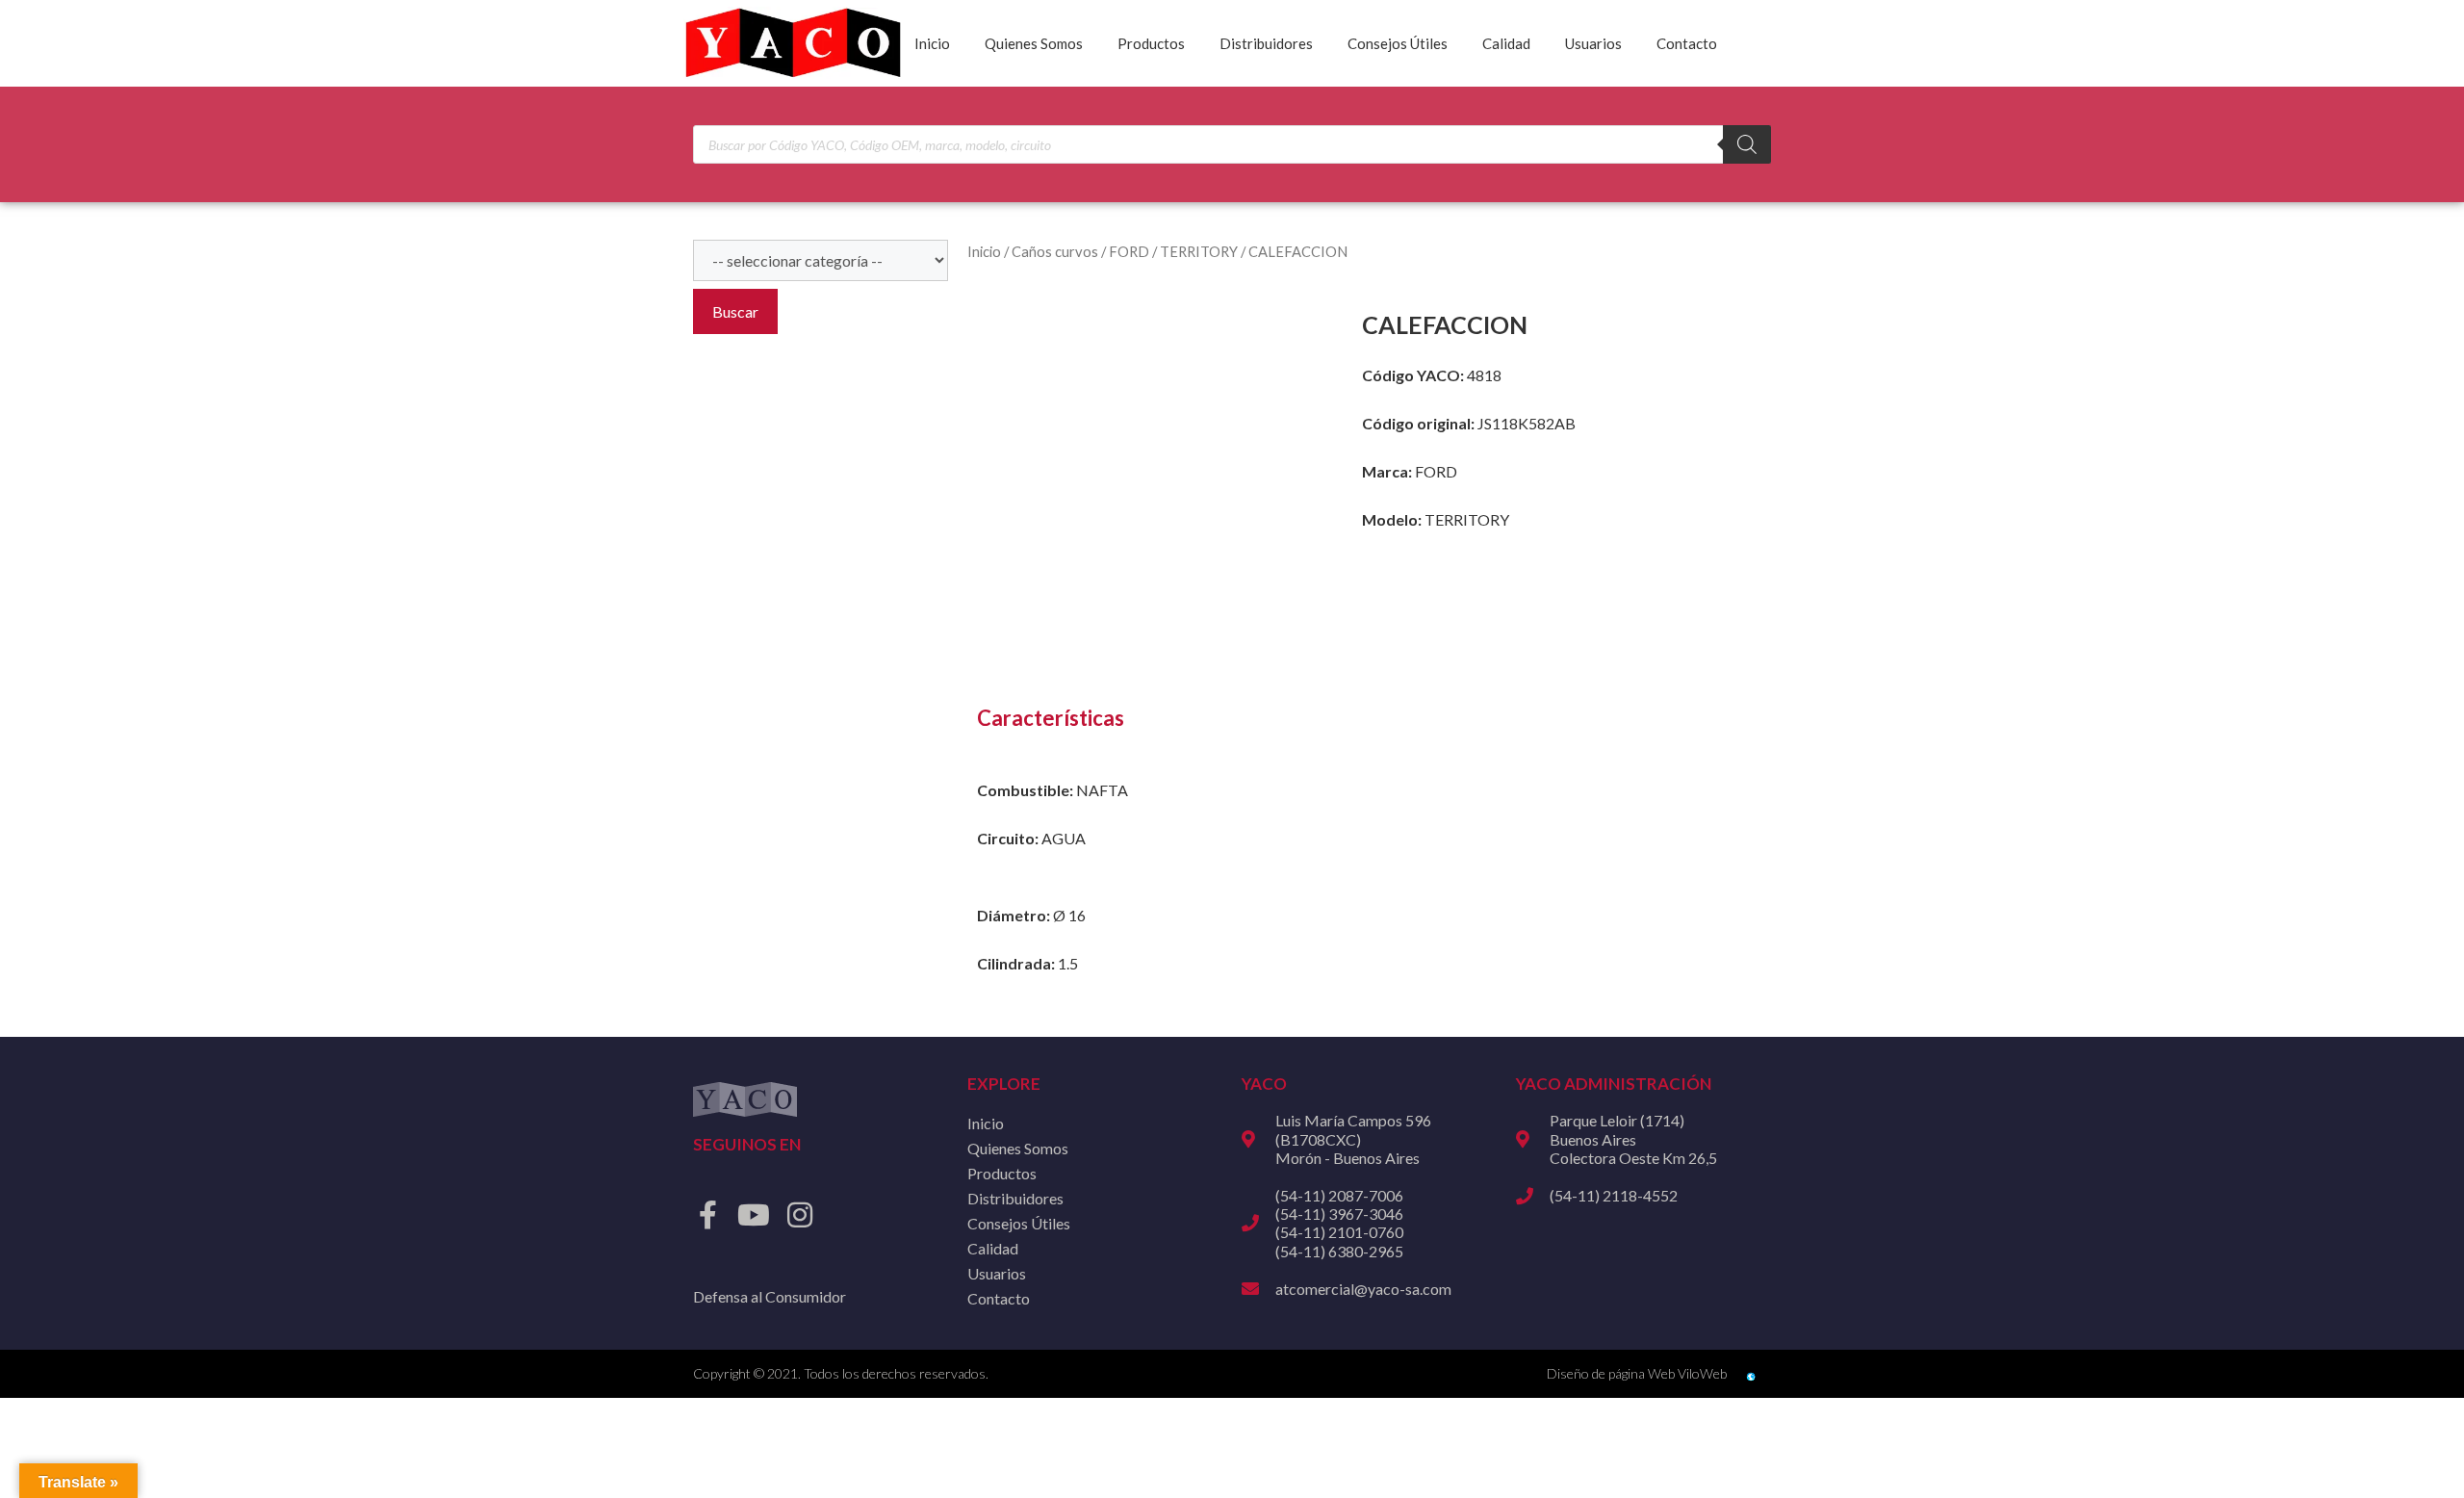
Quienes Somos (1034, 43)
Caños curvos (1055, 251)
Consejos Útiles (1398, 43)
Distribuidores (1266, 43)
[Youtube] (754, 1215)
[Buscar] (1747, 144)
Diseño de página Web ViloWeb (1637, 1373)
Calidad (1506, 43)
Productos (1151, 43)
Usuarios (1593, 43)
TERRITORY (1199, 251)
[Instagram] (800, 1215)
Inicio (932, 43)
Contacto (1687, 43)
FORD (1129, 251)
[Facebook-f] (707, 1215)
